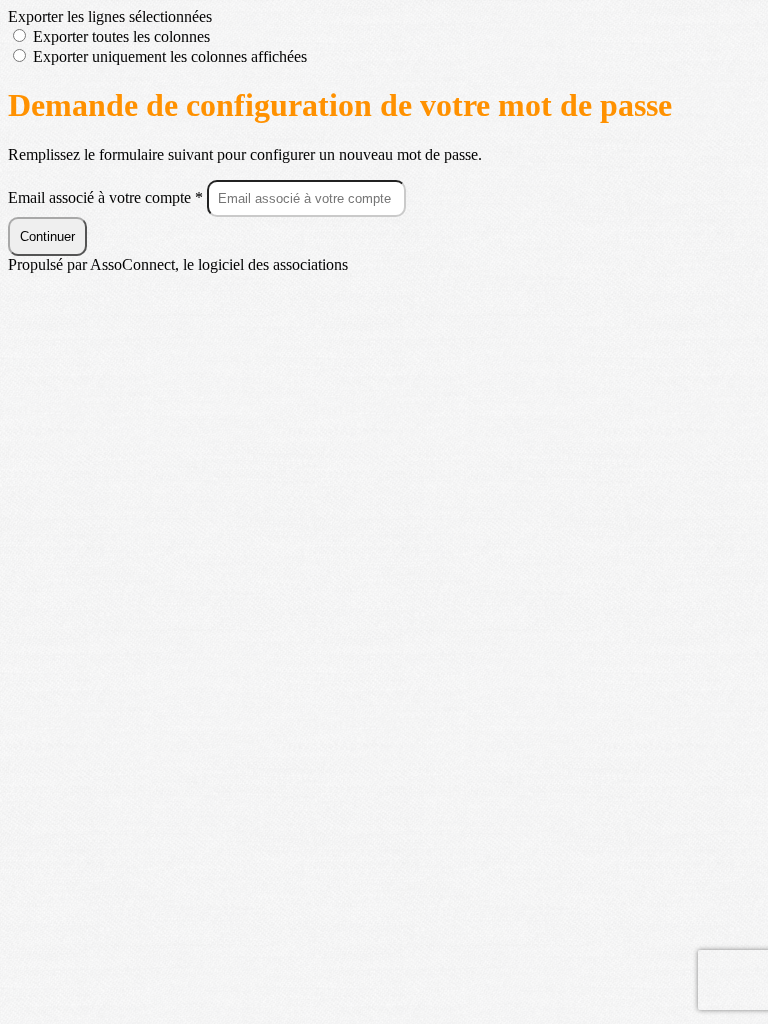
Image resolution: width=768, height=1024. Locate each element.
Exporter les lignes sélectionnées (110, 16)
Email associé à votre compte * (107, 197)
